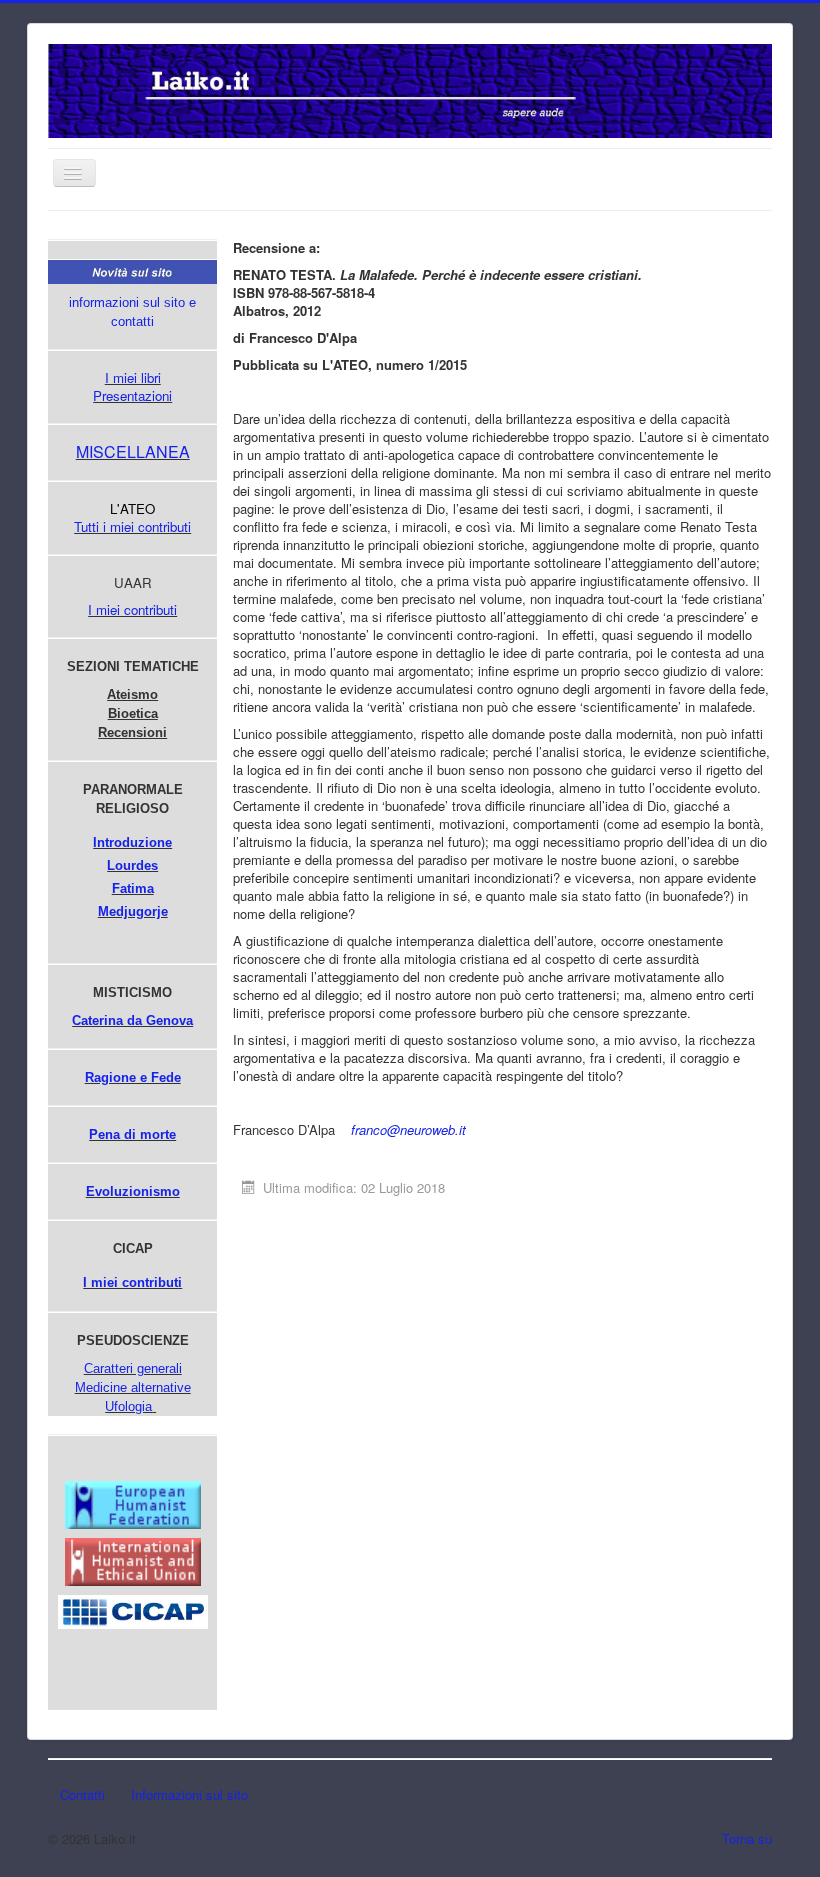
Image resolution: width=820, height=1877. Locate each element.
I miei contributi (132, 609)
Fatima (133, 888)
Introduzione (132, 842)
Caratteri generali (133, 1368)
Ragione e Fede (133, 1077)
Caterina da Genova (132, 1020)
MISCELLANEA (133, 451)
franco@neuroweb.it (408, 1129)
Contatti (82, 1794)
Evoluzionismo (133, 1191)
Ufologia (128, 1406)
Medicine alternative (133, 1387)
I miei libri (133, 377)
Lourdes (132, 865)
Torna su (747, 1838)
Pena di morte (132, 1134)
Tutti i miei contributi (132, 526)
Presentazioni (132, 395)
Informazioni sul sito (189, 1794)
